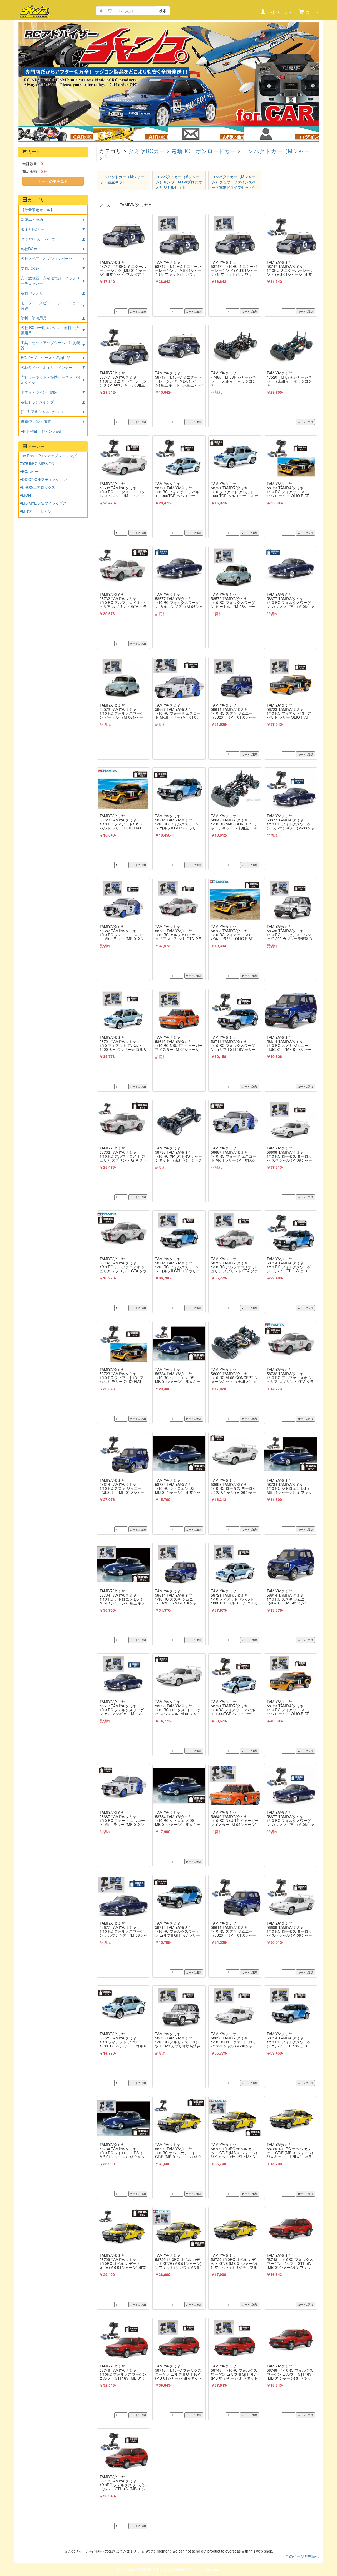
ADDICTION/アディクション (43, 479)
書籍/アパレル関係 (36, 421)
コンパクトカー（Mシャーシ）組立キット (122, 179)
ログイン (281, 133)
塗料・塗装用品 (34, 318)
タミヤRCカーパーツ (38, 239)
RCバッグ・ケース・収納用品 (46, 357)
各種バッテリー (34, 293)
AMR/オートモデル (35, 511)
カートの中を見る (53, 181)
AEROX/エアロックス (38, 487)
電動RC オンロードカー (203, 151)
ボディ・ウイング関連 (39, 392)
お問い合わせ (206, 133)
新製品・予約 (32, 219)
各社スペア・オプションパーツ (47, 258)
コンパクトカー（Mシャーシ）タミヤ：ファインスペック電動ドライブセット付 (234, 182)
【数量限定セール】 (37, 210)
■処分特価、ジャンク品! (41, 431)
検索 (163, 11)
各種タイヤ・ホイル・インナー (47, 367)
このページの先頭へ (302, 2556)
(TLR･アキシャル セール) (42, 412)
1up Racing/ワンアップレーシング (48, 456)
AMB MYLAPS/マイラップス (43, 503)
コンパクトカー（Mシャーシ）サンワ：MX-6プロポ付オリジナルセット (179, 182)
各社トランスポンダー (39, 402)
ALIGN (25, 495)
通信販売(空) (135, 133)
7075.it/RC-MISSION (37, 463)
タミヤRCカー (147, 151)
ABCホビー (29, 471)
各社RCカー (31, 249)
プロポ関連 (30, 268)
